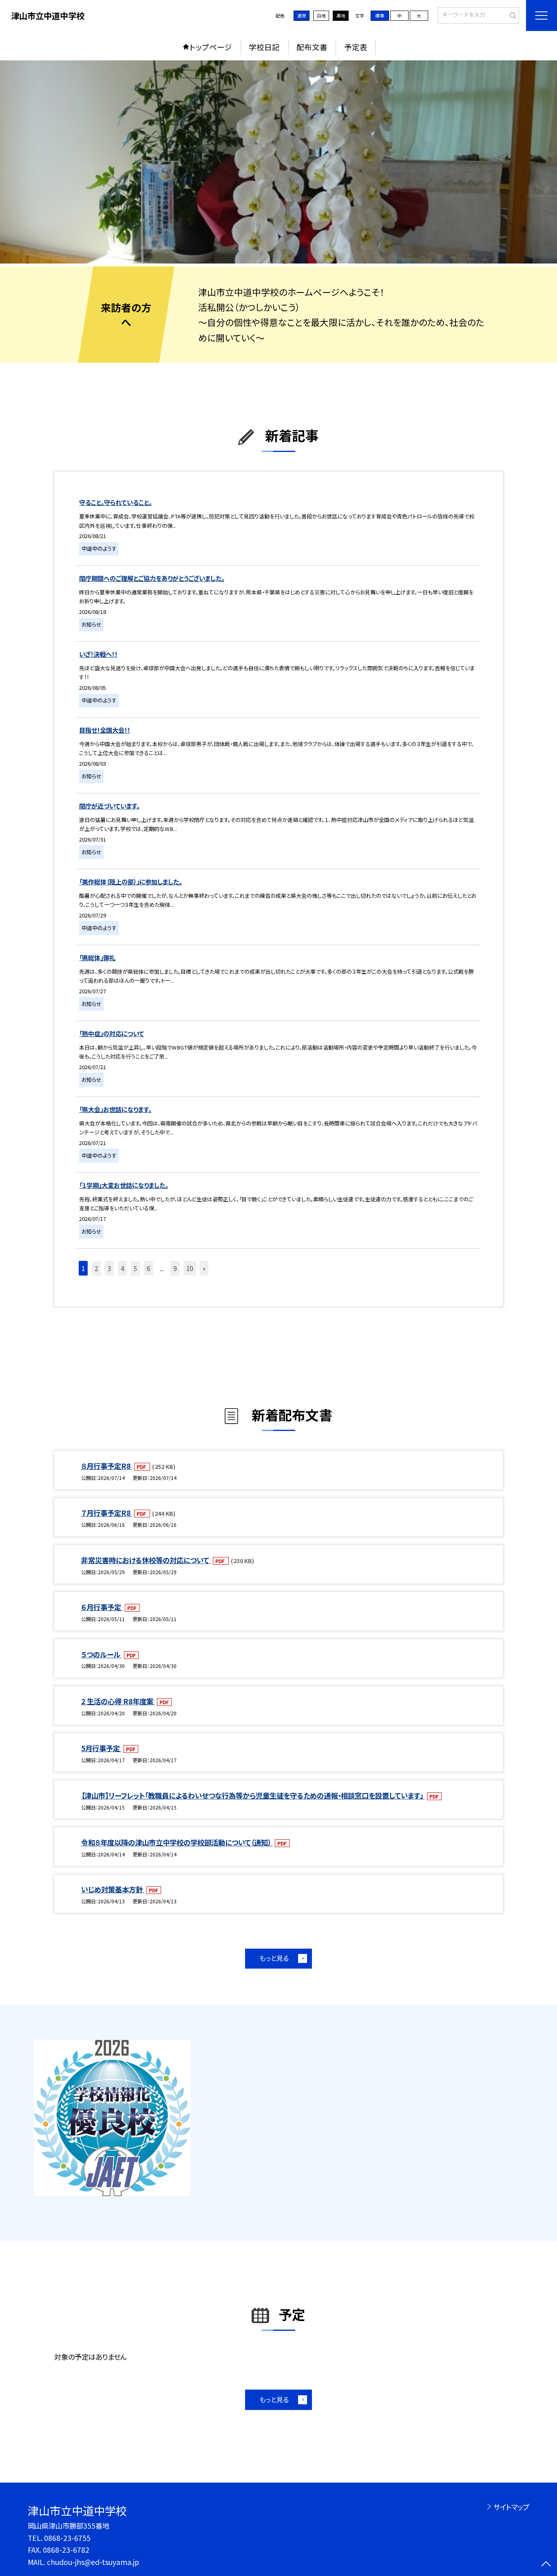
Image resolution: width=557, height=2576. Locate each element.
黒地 (341, 16)
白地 (321, 16)
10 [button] (190, 1268)
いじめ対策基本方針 (113, 1889)
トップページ (211, 47)
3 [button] (109, 1268)
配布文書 (312, 47)
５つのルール (102, 1654)
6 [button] (148, 1268)
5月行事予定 (101, 1748)
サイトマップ (511, 2507)
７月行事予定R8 (107, 1513)
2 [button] (96, 1268)
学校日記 (264, 47)
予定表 (356, 47)
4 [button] (122, 1268)
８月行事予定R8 (107, 1466)
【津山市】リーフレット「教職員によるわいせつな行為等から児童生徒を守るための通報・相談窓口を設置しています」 (253, 1795)
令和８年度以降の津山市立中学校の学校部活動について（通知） (177, 1842)
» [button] (204, 1268)
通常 (302, 16)
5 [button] (135, 1268)
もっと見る (274, 1958)
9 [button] (175, 1268)
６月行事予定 (102, 1607)
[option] (278, 162)
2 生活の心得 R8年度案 (118, 1701)
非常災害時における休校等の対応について (146, 1560)
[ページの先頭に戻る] (546, 2565)
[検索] (512, 15)
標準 (380, 16)
